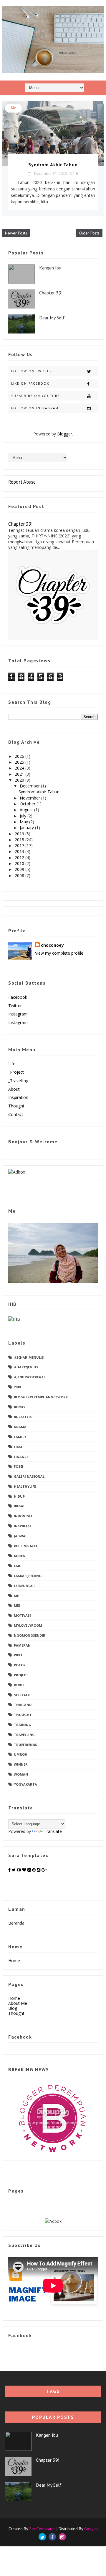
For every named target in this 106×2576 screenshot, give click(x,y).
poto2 (20, 1665)
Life (12, 1064)
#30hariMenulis (29, 1357)
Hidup (19, 1496)
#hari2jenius (26, 1367)
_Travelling (18, 1081)
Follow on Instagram (35, 408)
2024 (20, 768)
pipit (18, 1655)
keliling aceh (26, 1546)
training (23, 1725)
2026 (20, 756)
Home (14, 1961)
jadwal (20, 1536)
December (30, 786)
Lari (18, 1566)
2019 (20, 834)
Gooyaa (91, 2529)
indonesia (23, 1516)
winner (21, 1764)
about (14, 1089)
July (24, 816)
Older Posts (89, 233)
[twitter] (42, 2537)
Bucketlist (24, 1417)
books (20, 1407)
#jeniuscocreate (30, 1377)
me (13, 108)
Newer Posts (16, 233)
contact (16, 1114)
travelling (24, 1735)
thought (23, 1715)
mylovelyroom (28, 1625)
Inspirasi (22, 1526)
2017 (20, 845)
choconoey (52, 945)
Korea (19, 1556)
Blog (13, 2008)
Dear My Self (52, 318)
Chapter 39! (51, 293)
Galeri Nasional (29, 1476)
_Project (16, 1072)
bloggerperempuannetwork (41, 1397)
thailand (23, 1705)
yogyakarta (25, 1784)
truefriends (25, 1745)
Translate (53, 1831)
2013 (20, 851)
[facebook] (52, 2537)
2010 (20, 863)
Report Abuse (22, 482)
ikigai (19, 1506)
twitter (15, 1006)
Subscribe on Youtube (35, 396)
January (27, 828)
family (20, 1437)
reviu (19, 1685)
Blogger (65, 434)
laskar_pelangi (28, 1576)
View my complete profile (59, 953)
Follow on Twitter (32, 371)
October (28, 804)
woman (21, 1774)
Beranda (16, 1923)
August (27, 810)
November (30, 798)
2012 (20, 858)
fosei (19, 1466)
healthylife (25, 1486)
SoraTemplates (42, 2529)
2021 (20, 774)
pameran (22, 1645)
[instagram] (62, 2537)
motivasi (22, 1615)
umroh (21, 1754)
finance (21, 1457)
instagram (18, 1014)
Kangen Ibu (50, 268)
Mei (17, 1605)
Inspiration (18, 1097)
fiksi (18, 1447)
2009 (20, 869)
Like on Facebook (30, 383)
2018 (20, 840)
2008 (20, 875)
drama (20, 1427)
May (24, 822)
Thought (16, 1106)
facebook (18, 997)
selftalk (22, 1695)
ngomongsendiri (30, 1635)
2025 (20, 762)
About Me (18, 2003)
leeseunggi (24, 1586)
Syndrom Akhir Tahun (53, 165)
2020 (20, 780)
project (21, 1675)
